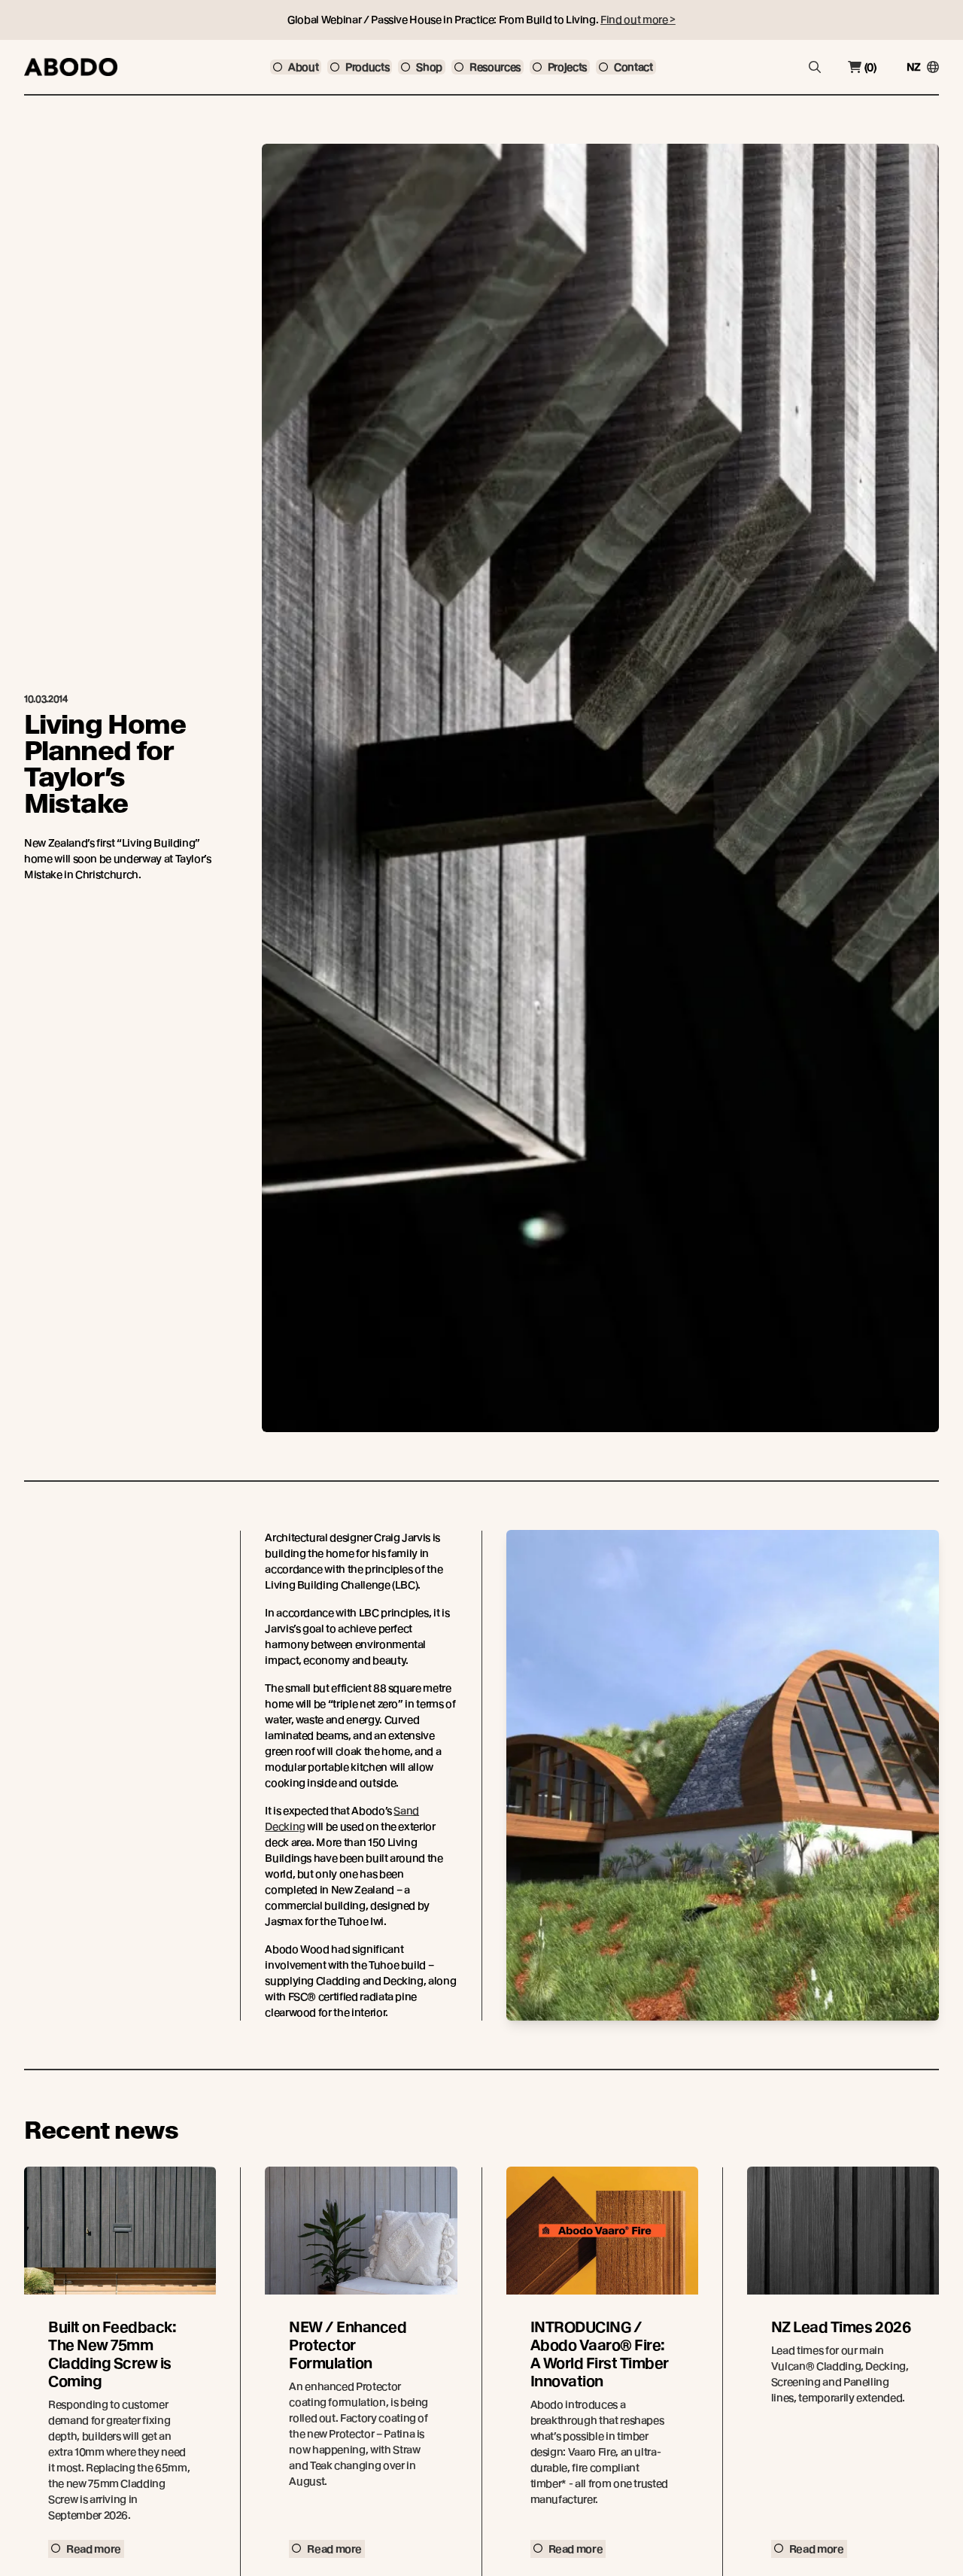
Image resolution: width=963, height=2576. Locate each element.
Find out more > (638, 20)
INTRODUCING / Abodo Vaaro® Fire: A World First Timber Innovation (600, 2354)
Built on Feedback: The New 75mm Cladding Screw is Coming (112, 2354)
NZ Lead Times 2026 (841, 2327)
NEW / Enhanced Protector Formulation (348, 2345)
